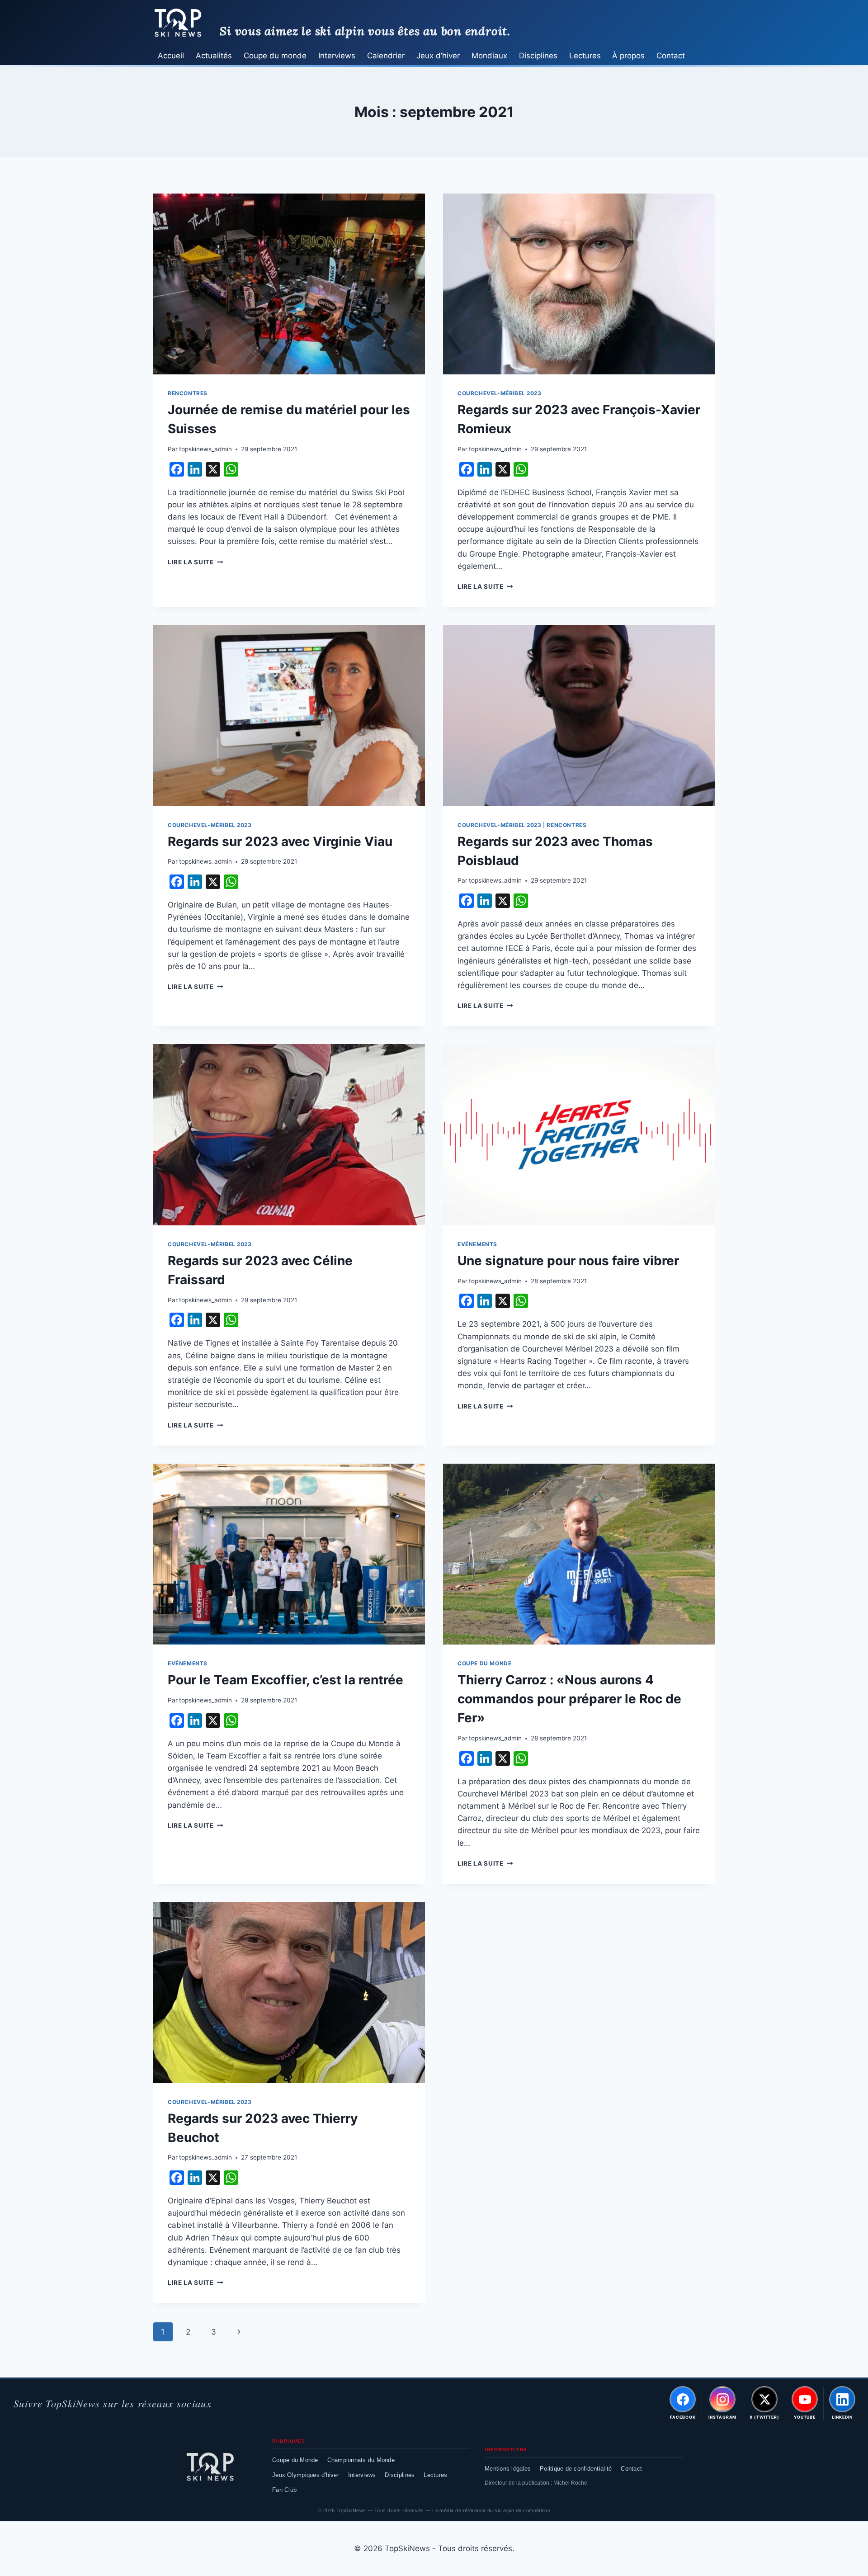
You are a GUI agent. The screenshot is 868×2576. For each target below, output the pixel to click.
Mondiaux (489, 56)
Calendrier (386, 56)
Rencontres (188, 393)
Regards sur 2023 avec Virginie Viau (280, 841)
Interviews (337, 56)
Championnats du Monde (361, 2460)
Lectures (585, 56)
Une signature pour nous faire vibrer (568, 1261)
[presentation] (289, 284)
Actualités (214, 56)
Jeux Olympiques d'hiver (306, 2475)
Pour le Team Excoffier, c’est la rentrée (285, 1680)
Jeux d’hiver (438, 56)
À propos (628, 56)
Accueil (171, 56)
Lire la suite (195, 562)
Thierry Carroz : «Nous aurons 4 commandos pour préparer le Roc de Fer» (569, 1699)
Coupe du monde (275, 56)
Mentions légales (508, 2469)
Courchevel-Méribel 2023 (500, 393)
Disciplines (538, 56)
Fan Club (284, 2490)
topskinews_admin (205, 449)
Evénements (477, 1244)
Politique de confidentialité (576, 2469)
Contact (671, 56)
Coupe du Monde (295, 2460)
